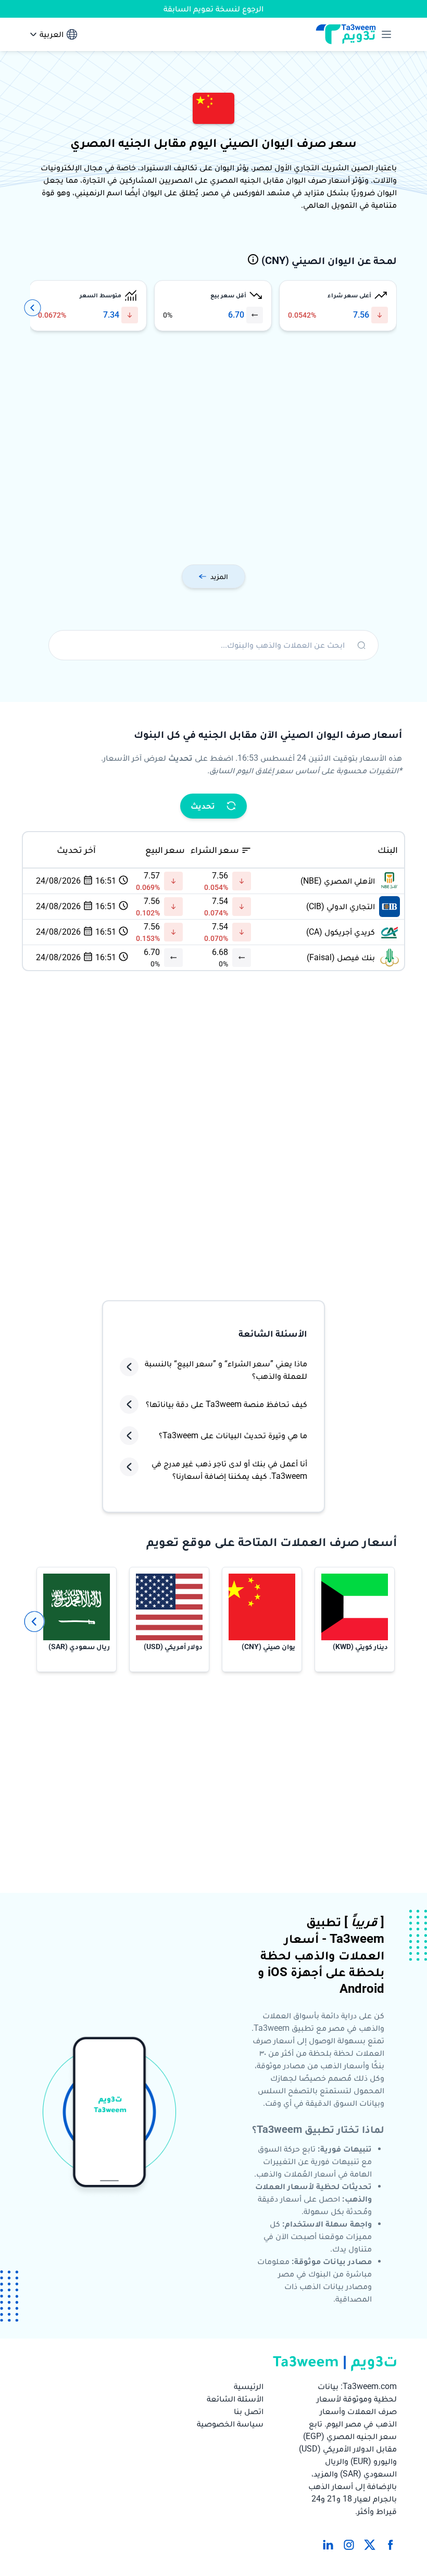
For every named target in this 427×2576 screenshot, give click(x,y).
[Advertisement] (213, 450)
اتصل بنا (249, 2411)
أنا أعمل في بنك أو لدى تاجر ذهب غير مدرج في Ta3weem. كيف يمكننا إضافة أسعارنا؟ (229, 1470)
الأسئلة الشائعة (235, 2399)
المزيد (219, 576)
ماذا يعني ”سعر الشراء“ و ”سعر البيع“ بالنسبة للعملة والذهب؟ (226, 1370)
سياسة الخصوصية (230, 2424)
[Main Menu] (384, 34)
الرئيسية (249, 2386)
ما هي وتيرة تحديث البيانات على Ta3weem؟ (233, 1435)
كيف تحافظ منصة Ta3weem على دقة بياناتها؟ (227, 1404)
